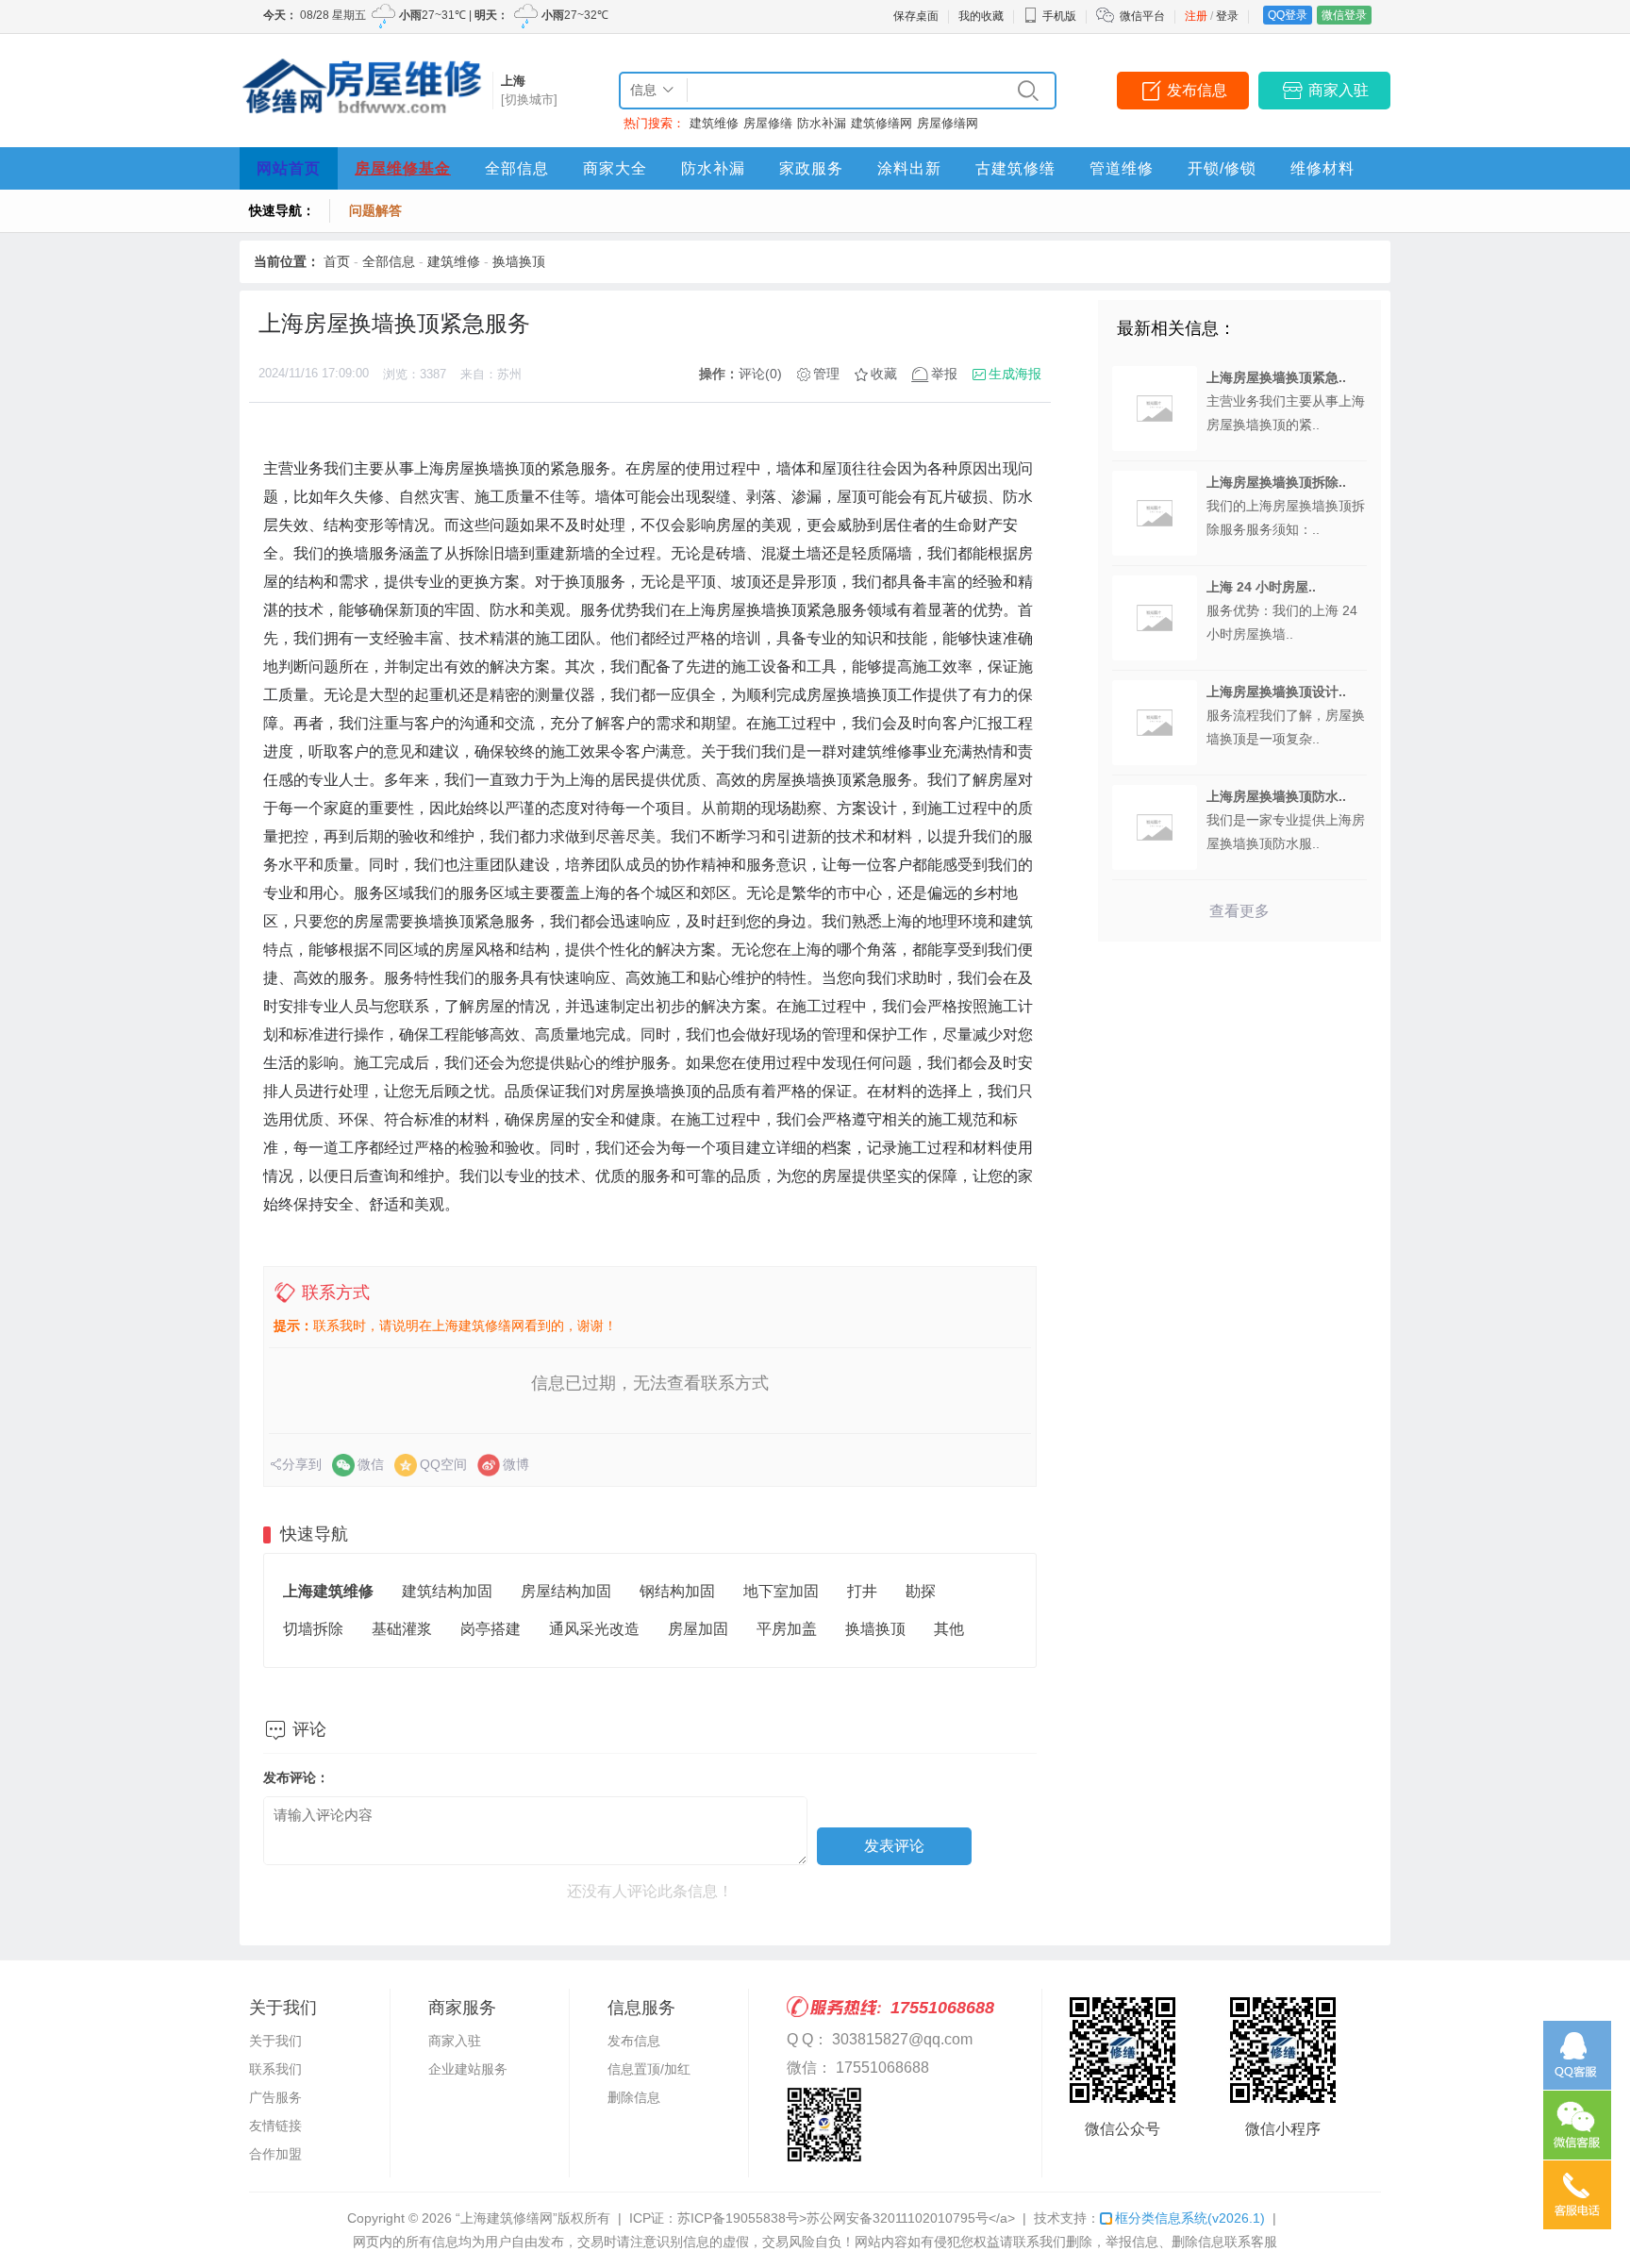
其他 (949, 1629)
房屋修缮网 (948, 123)
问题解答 (375, 210)
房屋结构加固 (566, 1591)
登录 (1227, 16)
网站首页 (289, 168)
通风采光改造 (594, 1629)
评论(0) (760, 374)
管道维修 (1122, 168)
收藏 (884, 374)
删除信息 (634, 2097)
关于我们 (275, 2041)
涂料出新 (909, 168)
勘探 (921, 1591)
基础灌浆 (402, 1629)
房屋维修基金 (403, 168)
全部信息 (517, 168)
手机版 (1059, 16)
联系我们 (275, 2069)
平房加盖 (787, 1629)
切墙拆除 (313, 1629)
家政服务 (811, 168)
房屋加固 (698, 1629)
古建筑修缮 (1015, 168)
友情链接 (275, 2126)
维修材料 (1322, 168)
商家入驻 (1339, 90)
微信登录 (1344, 15)
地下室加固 (781, 1591)
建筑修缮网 (882, 123)
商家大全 (615, 168)
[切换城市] (529, 100)
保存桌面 (916, 16)
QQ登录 (1288, 15)
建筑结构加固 (447, 1591)
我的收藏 (981, 16)
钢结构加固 (677, 1591)
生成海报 (1015, 374)
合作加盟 (275, 2154)
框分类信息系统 (1190, 2218)
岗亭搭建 (491, 1629)
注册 (1196, 16)
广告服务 (275, 2097)
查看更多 (1239, 911)
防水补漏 (822, 123)
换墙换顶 (519, 261)
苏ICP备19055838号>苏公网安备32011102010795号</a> (846, 2218)
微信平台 (1142, 16)
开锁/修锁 (1222, 168)
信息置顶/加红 (649, 2069)
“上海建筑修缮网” (507, 2218)
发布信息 (1197, 90)
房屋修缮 (768, 123)
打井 (862, 1591)
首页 (337, 261)
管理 (826, 374)
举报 (944, 374)
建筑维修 (714, 123)
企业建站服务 (468, 2069)
